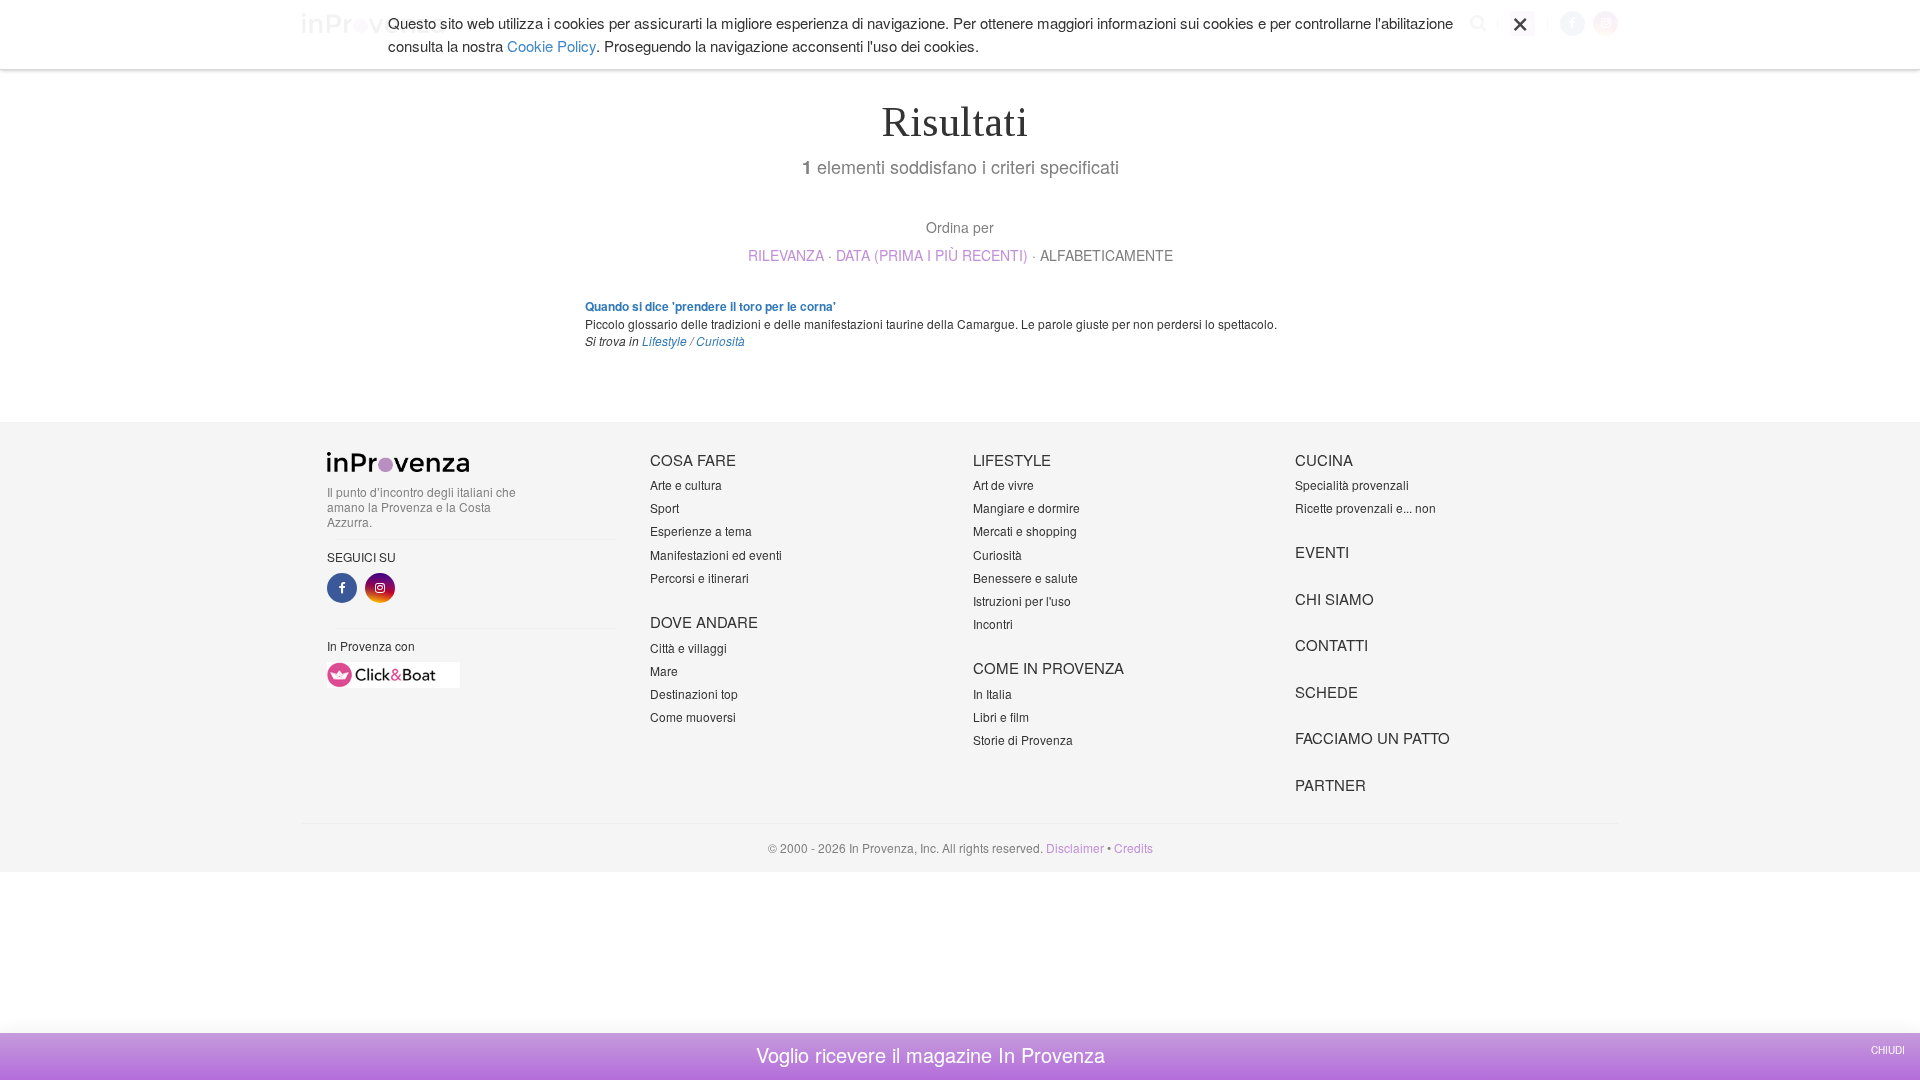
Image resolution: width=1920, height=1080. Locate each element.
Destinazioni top (694, 693)
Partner (1330, 784)
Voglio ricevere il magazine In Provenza (930, 1055)
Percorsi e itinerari (699, 577)
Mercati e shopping (1025, 530)
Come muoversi (693, 716)
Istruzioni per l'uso (1022, 600)
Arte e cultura (686, 484)
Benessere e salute (1025, 577)
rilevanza (786, 255)
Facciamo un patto (1372, 737)
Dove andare (704, 621)
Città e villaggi (688, 647)
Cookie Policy (551, 45)
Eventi (1322, 551)
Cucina (1324, 459)
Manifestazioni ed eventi (716, 554)
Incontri (993, 623)
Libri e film (1001, 716)
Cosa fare (693, 459)
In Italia (992, 693)
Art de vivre (1003, 484)
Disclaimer (1075, 847)
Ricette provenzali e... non (1365, 507)
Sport (664, 507)
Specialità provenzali (1352, 484)
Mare (664, 670)
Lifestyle (664, 340)
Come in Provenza (1048, 667)
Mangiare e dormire (1026, 507)
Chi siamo (1334, 598)
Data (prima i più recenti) (932, 255)
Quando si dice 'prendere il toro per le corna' (710, 306)
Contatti (1331, 644)
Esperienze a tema (701, 530)
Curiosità (720, 340)
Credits (1133, 847)
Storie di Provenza (1023, 739)
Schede (1326, 691)
